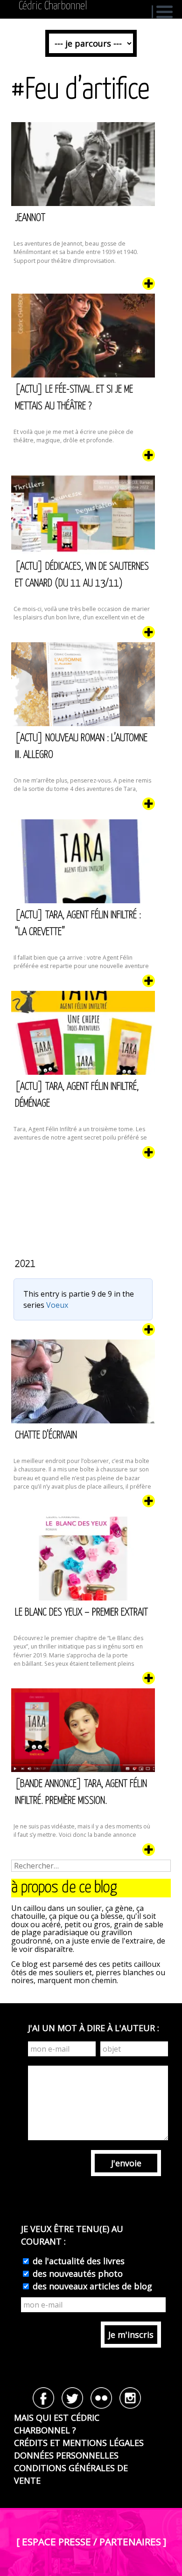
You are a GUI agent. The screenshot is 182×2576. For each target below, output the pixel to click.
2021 (25, 1264)
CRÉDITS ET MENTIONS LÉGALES (79, 2443)
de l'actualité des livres (77, 2261)
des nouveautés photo (77, 2274)
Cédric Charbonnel (53, 6)
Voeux (57, 1305)
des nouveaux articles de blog (91, 2286)
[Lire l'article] (149, 287)
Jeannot (30, 218)
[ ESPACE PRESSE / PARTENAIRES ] (91, 2542)
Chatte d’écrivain (46, 1435)
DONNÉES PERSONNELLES (66, 2455)
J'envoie (126, 2163)
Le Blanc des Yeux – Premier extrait (81, 1612)
